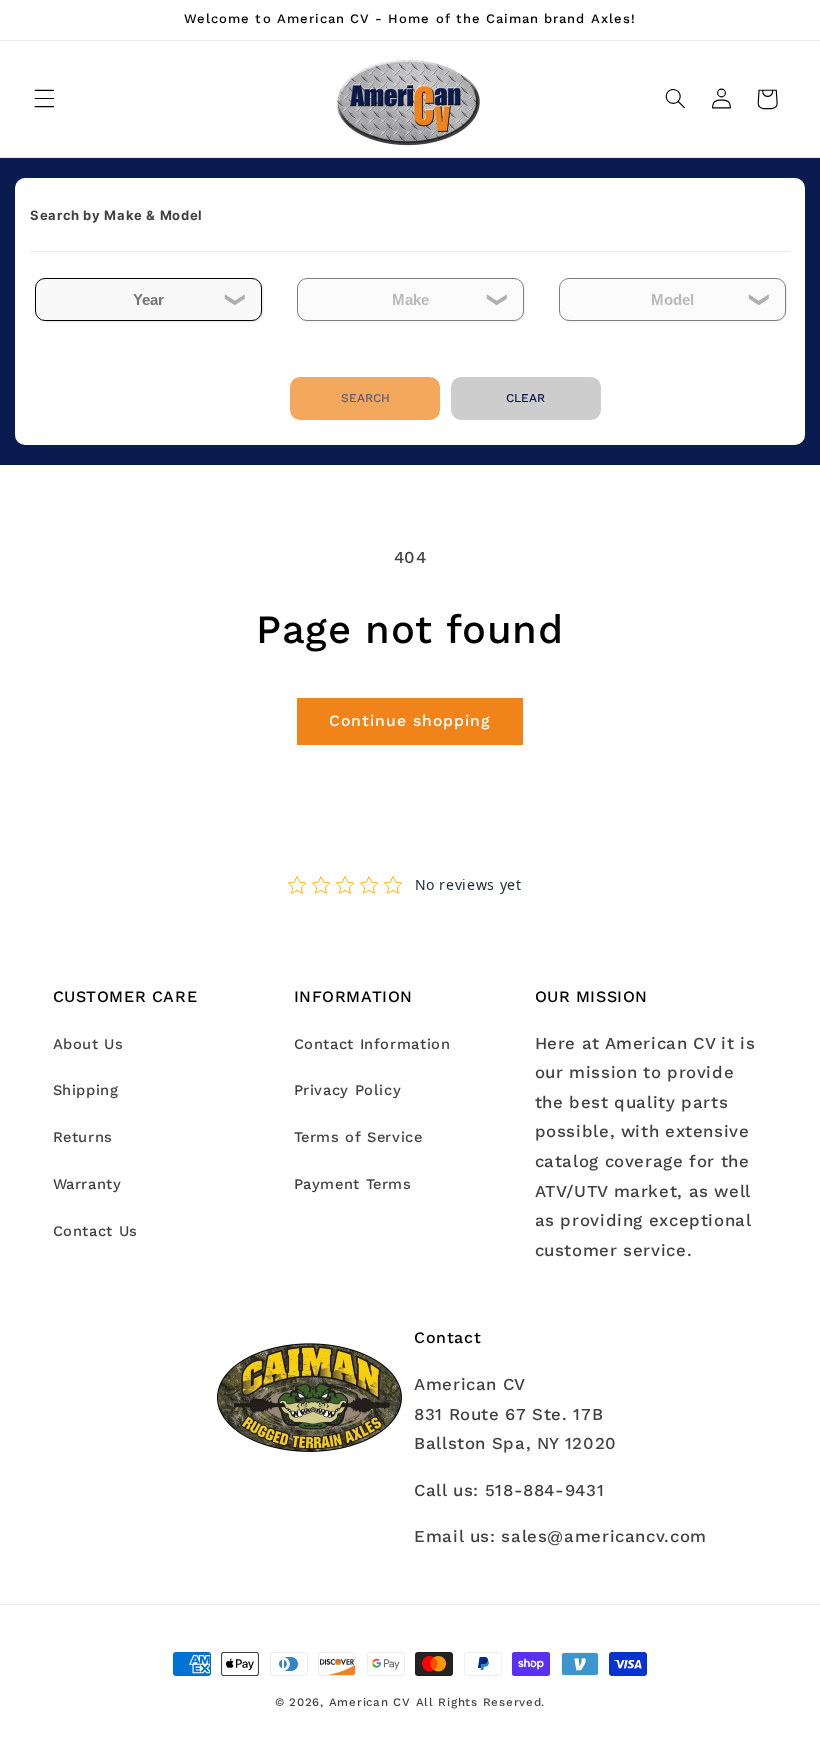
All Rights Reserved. (481, 1702)
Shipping (86, 1090)
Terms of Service (358, 1137)
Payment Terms (353, 1184)
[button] (44, 99)
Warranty (87, 1184)
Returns (83, 1137)
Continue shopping (410, 720)
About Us (88, 1044)
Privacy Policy (348, 1090)
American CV (370, 1702)
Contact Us (95, 1231)
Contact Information (372, 1044)
